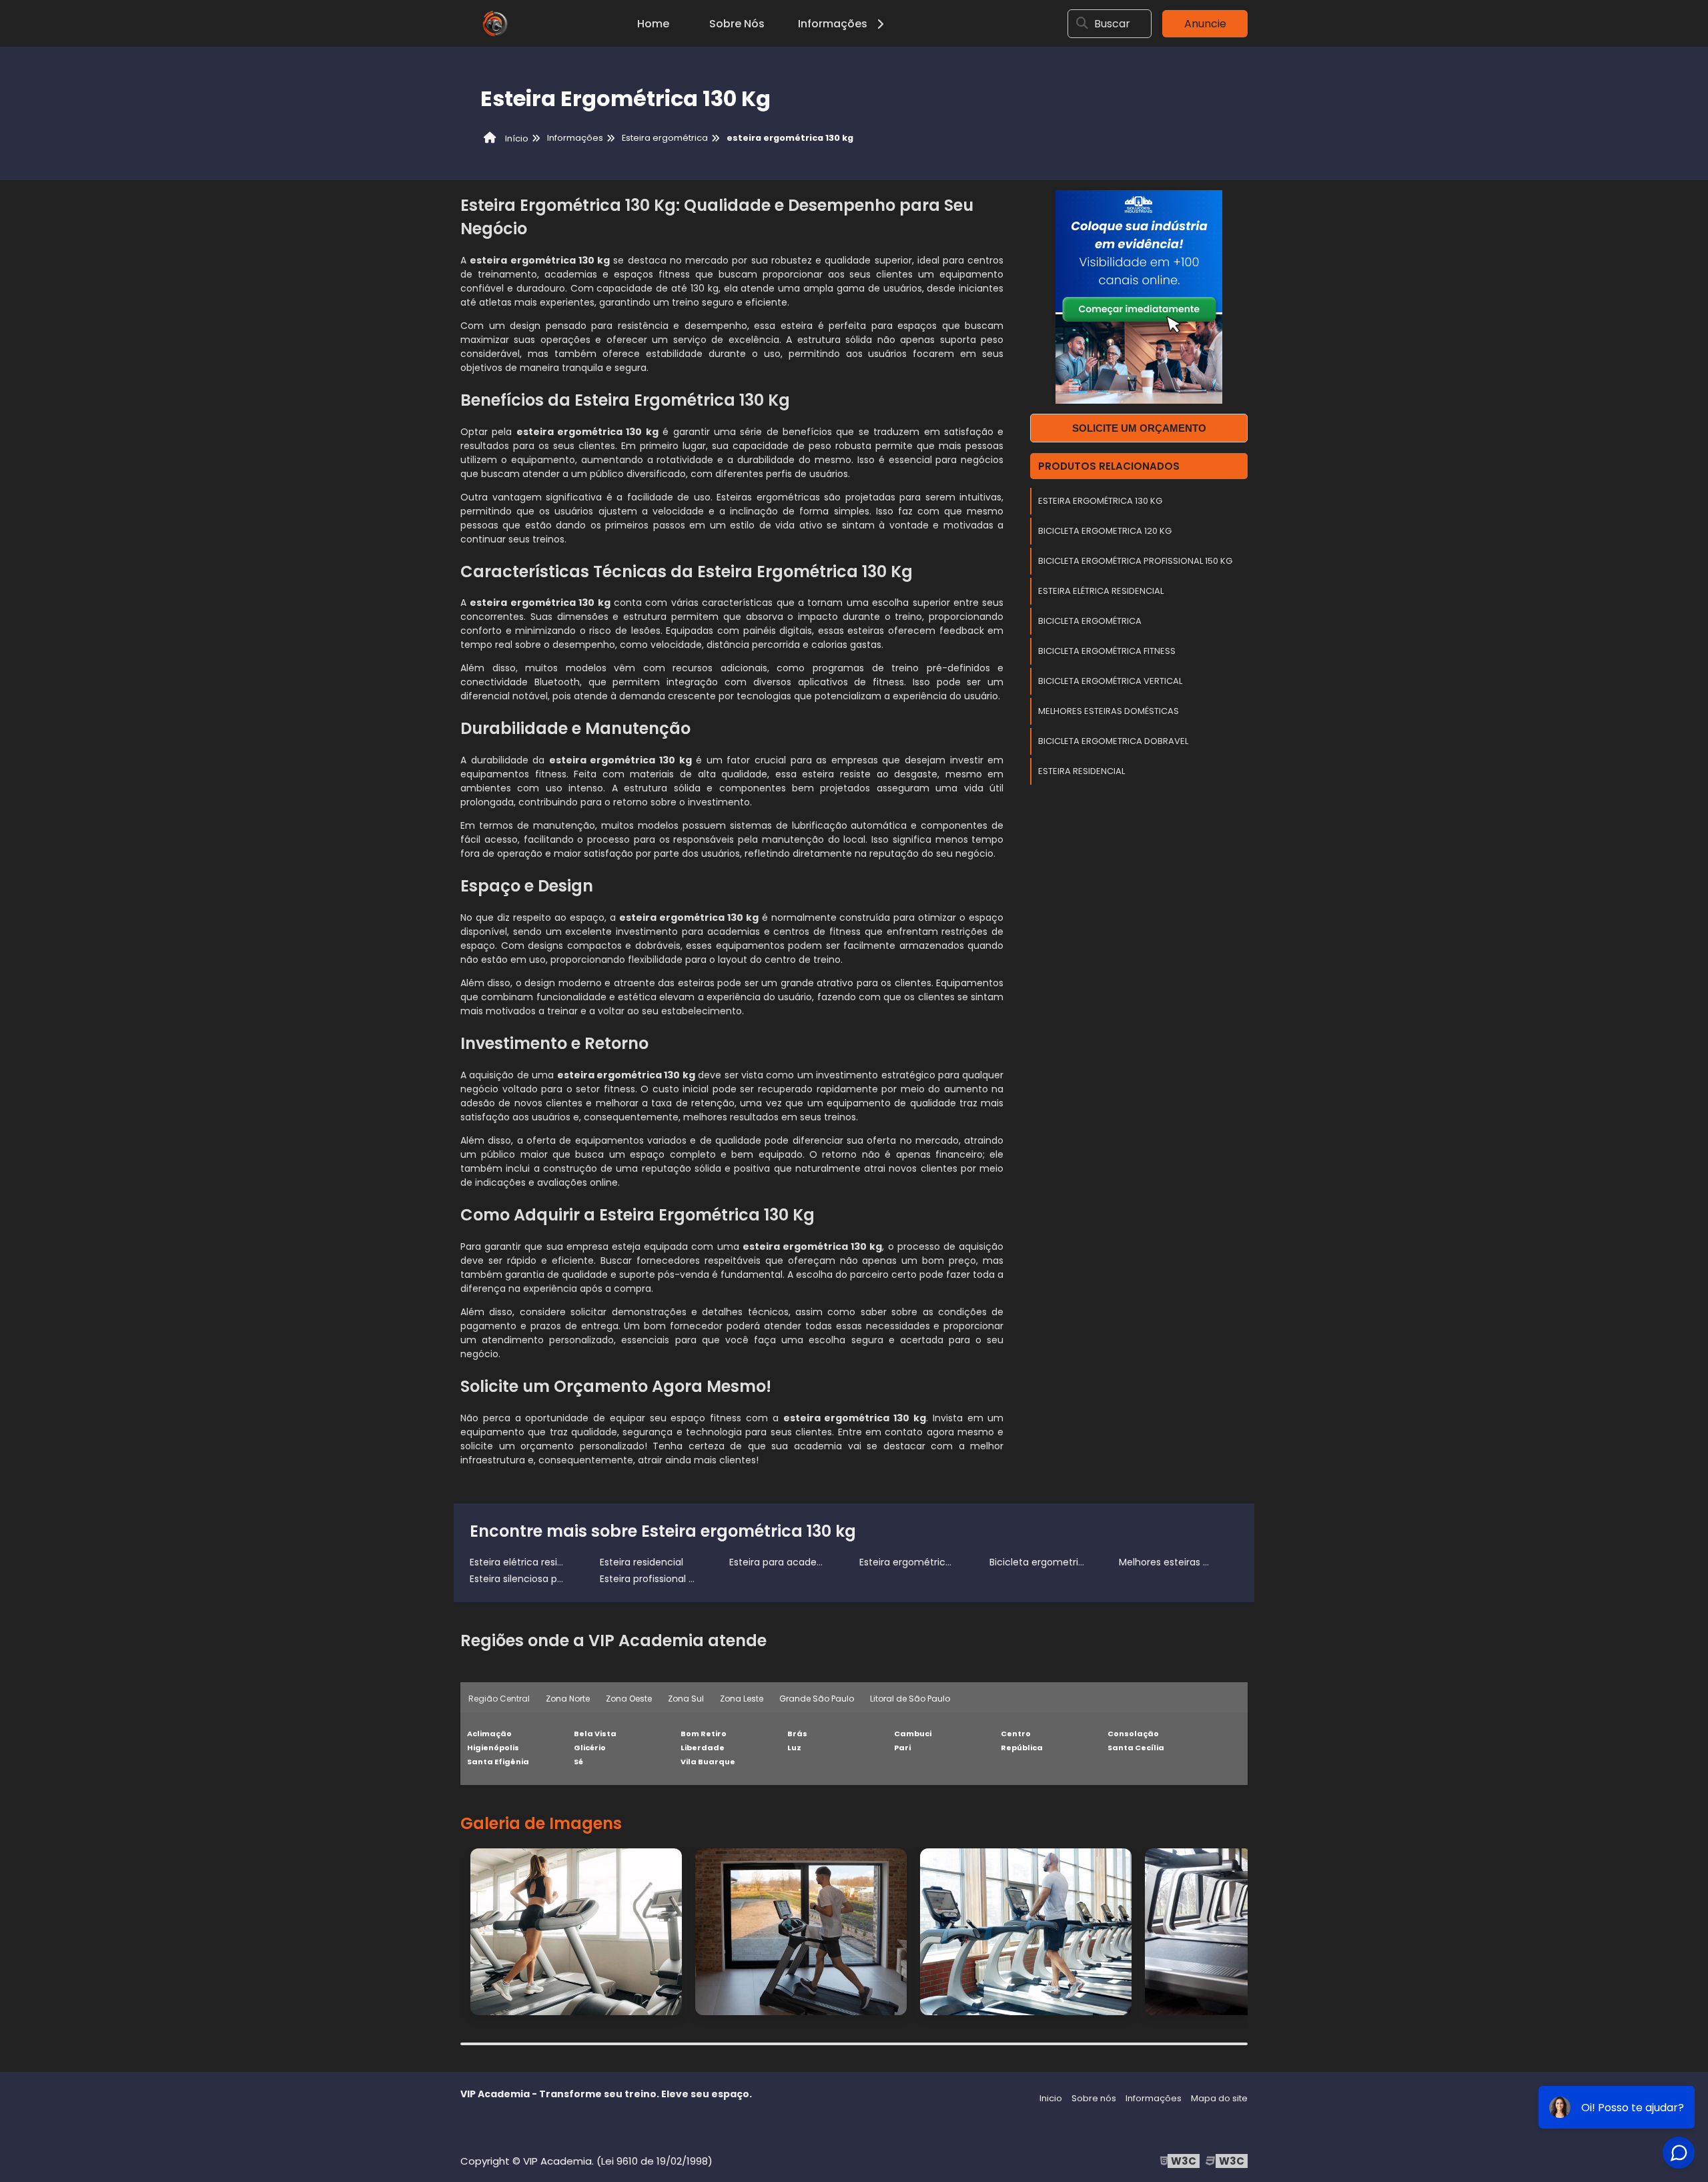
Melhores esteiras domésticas (1109, 711)
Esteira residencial (1082, 771)
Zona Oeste (629, 1699)
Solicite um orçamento (1139, 428)
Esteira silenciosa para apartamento (554, 1579)
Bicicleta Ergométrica (1090, 621)
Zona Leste (742, 1699)
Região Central (499, 1699)
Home (653, 24)
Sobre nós (1094, 2098)
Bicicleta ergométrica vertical (1110, 681)
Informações (833, 24)
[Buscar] (1082, 23)
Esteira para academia (782, 1562)
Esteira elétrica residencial (1101, 591)
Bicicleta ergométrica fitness (1107, 651)
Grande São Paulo (817, 1699)
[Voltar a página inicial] (494, 23)
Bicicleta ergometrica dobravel (1113, 741)
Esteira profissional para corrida (673, 1579)
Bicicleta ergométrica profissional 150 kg (1135, 561)
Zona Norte (568, 1699)
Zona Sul (686, 1699)
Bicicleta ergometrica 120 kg (1105, 531)
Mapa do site (1219, 2098)
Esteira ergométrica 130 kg (1100, 501)
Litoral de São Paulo (910, 1699)
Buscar (1112, 24)
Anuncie (1205, 24)
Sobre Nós (737, 24)
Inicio (1051, 2098)
